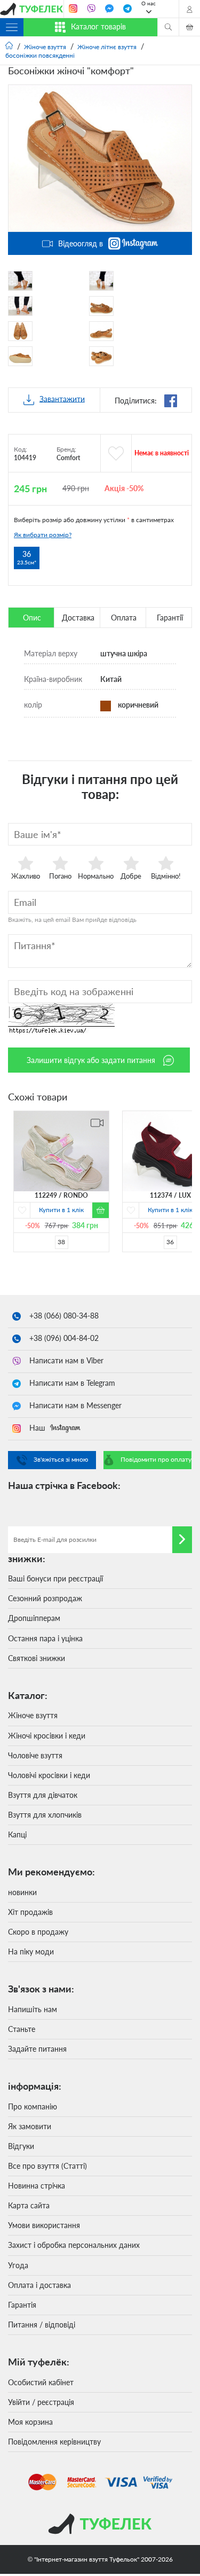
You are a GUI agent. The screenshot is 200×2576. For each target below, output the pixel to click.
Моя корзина (30, 2422)
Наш (38, 1428)
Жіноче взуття (33, 1715)
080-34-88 (64, 1316)
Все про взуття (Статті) (47, 2166)
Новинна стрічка (37, 2186)
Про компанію (33, 2106)
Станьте (22, 2029)
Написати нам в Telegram (72, 1383)
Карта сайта (29, 2205)
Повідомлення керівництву (54, 2442)
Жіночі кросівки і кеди (47, 1736)
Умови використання (44, 2225)
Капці (17, 1834)
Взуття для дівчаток (43, 1795)
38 (61, 1241)
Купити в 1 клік (61, 1209)
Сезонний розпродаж (45, 1598)
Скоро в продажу (38, 1932)
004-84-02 (64, 1338)
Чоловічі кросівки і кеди (49, 1775)
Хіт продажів (30, 1912)
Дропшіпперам (34, 1618)
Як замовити (30, 2126)
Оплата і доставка (39, 2285)
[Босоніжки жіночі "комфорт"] (100, 158)
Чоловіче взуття (35, 1755)
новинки (22, 1892)
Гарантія (22, 2305)
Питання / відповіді (42, 2325)
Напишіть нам (33, 2009)
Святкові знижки (37, 1658)
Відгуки (21, 2146)
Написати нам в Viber (66, 1360)
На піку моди (31, 1952)
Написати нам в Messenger (75, 1405)
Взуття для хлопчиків (45, 1815)
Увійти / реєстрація (41, 2402)
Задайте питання (37, 2049)
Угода (18, 2265)
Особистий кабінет (41, 2382)
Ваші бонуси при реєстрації (55, 1578)
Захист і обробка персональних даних (74, 2245)
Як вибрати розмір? (43, 535)
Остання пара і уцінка (45, 1638)
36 (170, 1241)
